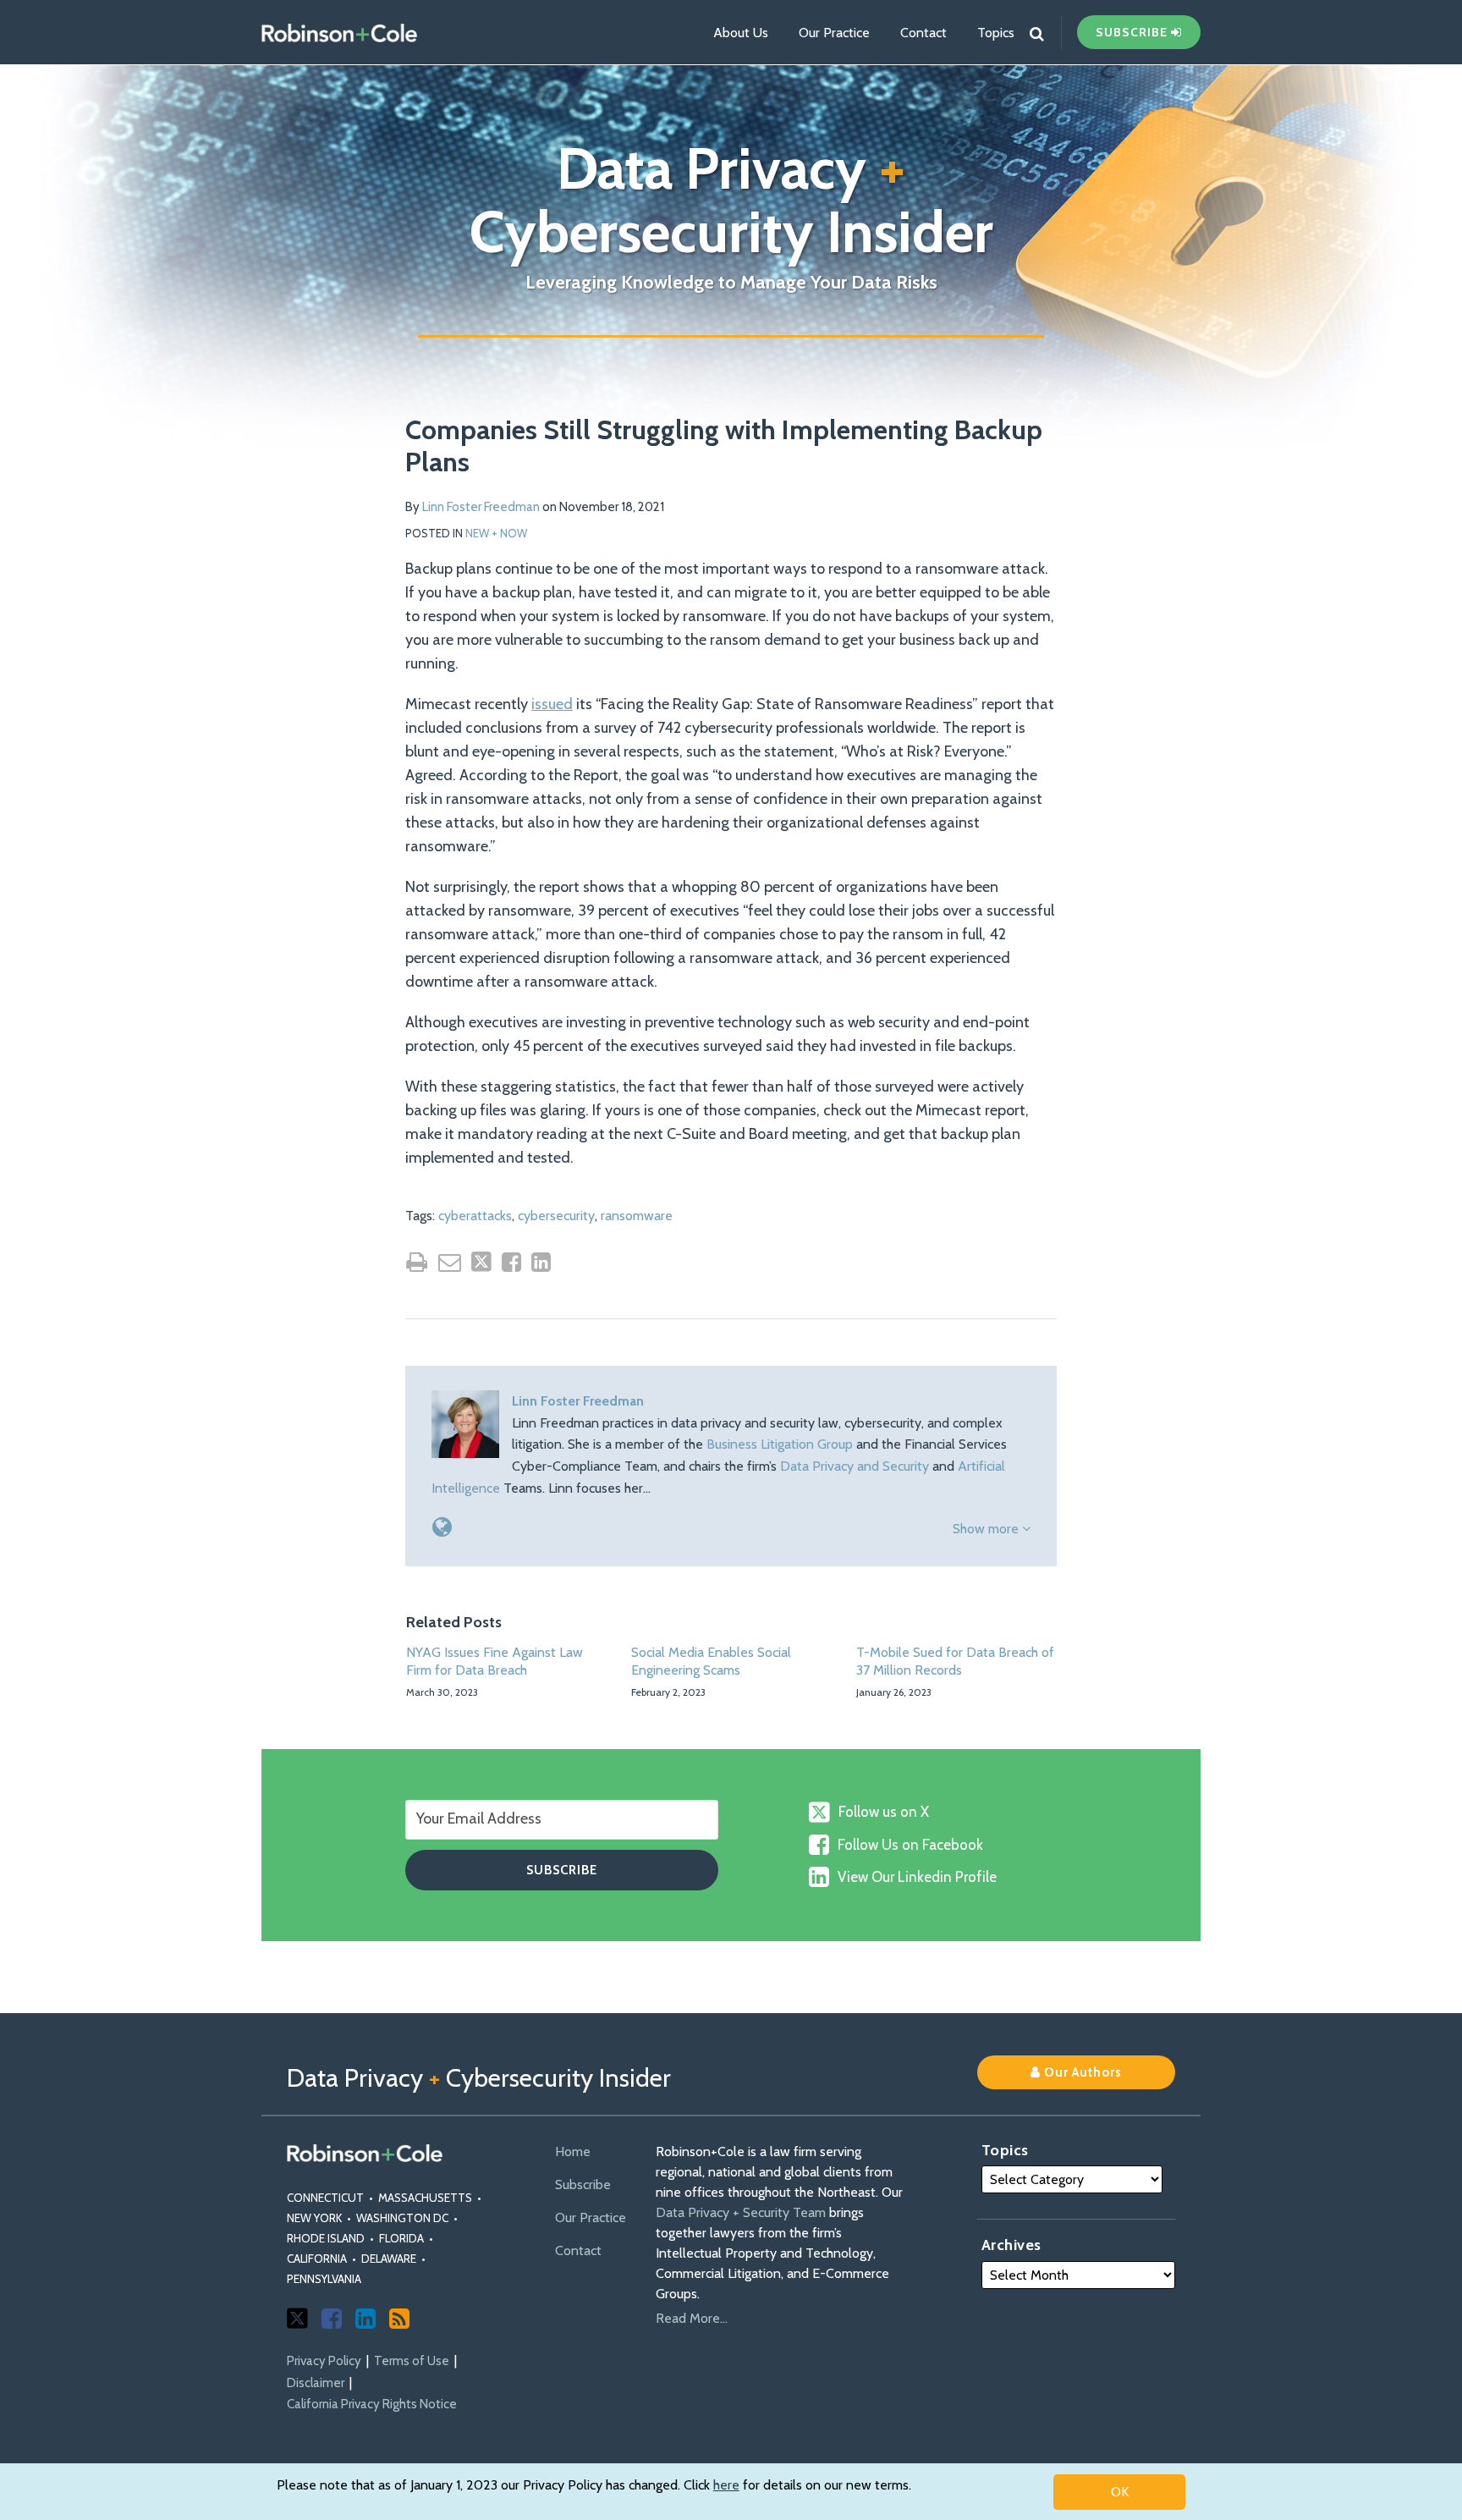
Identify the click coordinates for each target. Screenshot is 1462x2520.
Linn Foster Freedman (481, 507)
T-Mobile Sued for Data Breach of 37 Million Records (955, 1661)
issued (552, 704)
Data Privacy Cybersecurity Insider (731, 200)
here (726, 2485)
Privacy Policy (324, 2361)
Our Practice (834, 33)
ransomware (637, 1216)
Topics (996, 33)
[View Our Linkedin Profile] (365, 2319)
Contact (923, 33)
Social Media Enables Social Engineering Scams (711, 1661)
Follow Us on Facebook (910, 1845)
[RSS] (399, 2319)
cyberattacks (475, 1216)
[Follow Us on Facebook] (332, 2319)
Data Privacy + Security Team (741, 2212)
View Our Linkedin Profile (917, 1877)
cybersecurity (556, 1216)
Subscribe (583, 2184)
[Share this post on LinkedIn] (541, 1262)
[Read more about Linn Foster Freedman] (442, 1527)
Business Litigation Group (780, 1444)
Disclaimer (316, 2383)
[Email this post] (450, 1262)
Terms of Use (412, 2361)
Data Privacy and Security (855, 1466)
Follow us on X (884, 1812)
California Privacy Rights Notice (372, 2404)
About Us (741, 33)
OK (1120, 2492)
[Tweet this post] (481, 1262)
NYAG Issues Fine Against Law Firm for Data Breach (495, 1661)
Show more (987, 1529)
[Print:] (417, 1262)
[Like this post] (511, 1262)
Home (573, 2151)
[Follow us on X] (297, 2318)
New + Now (496, 533)
